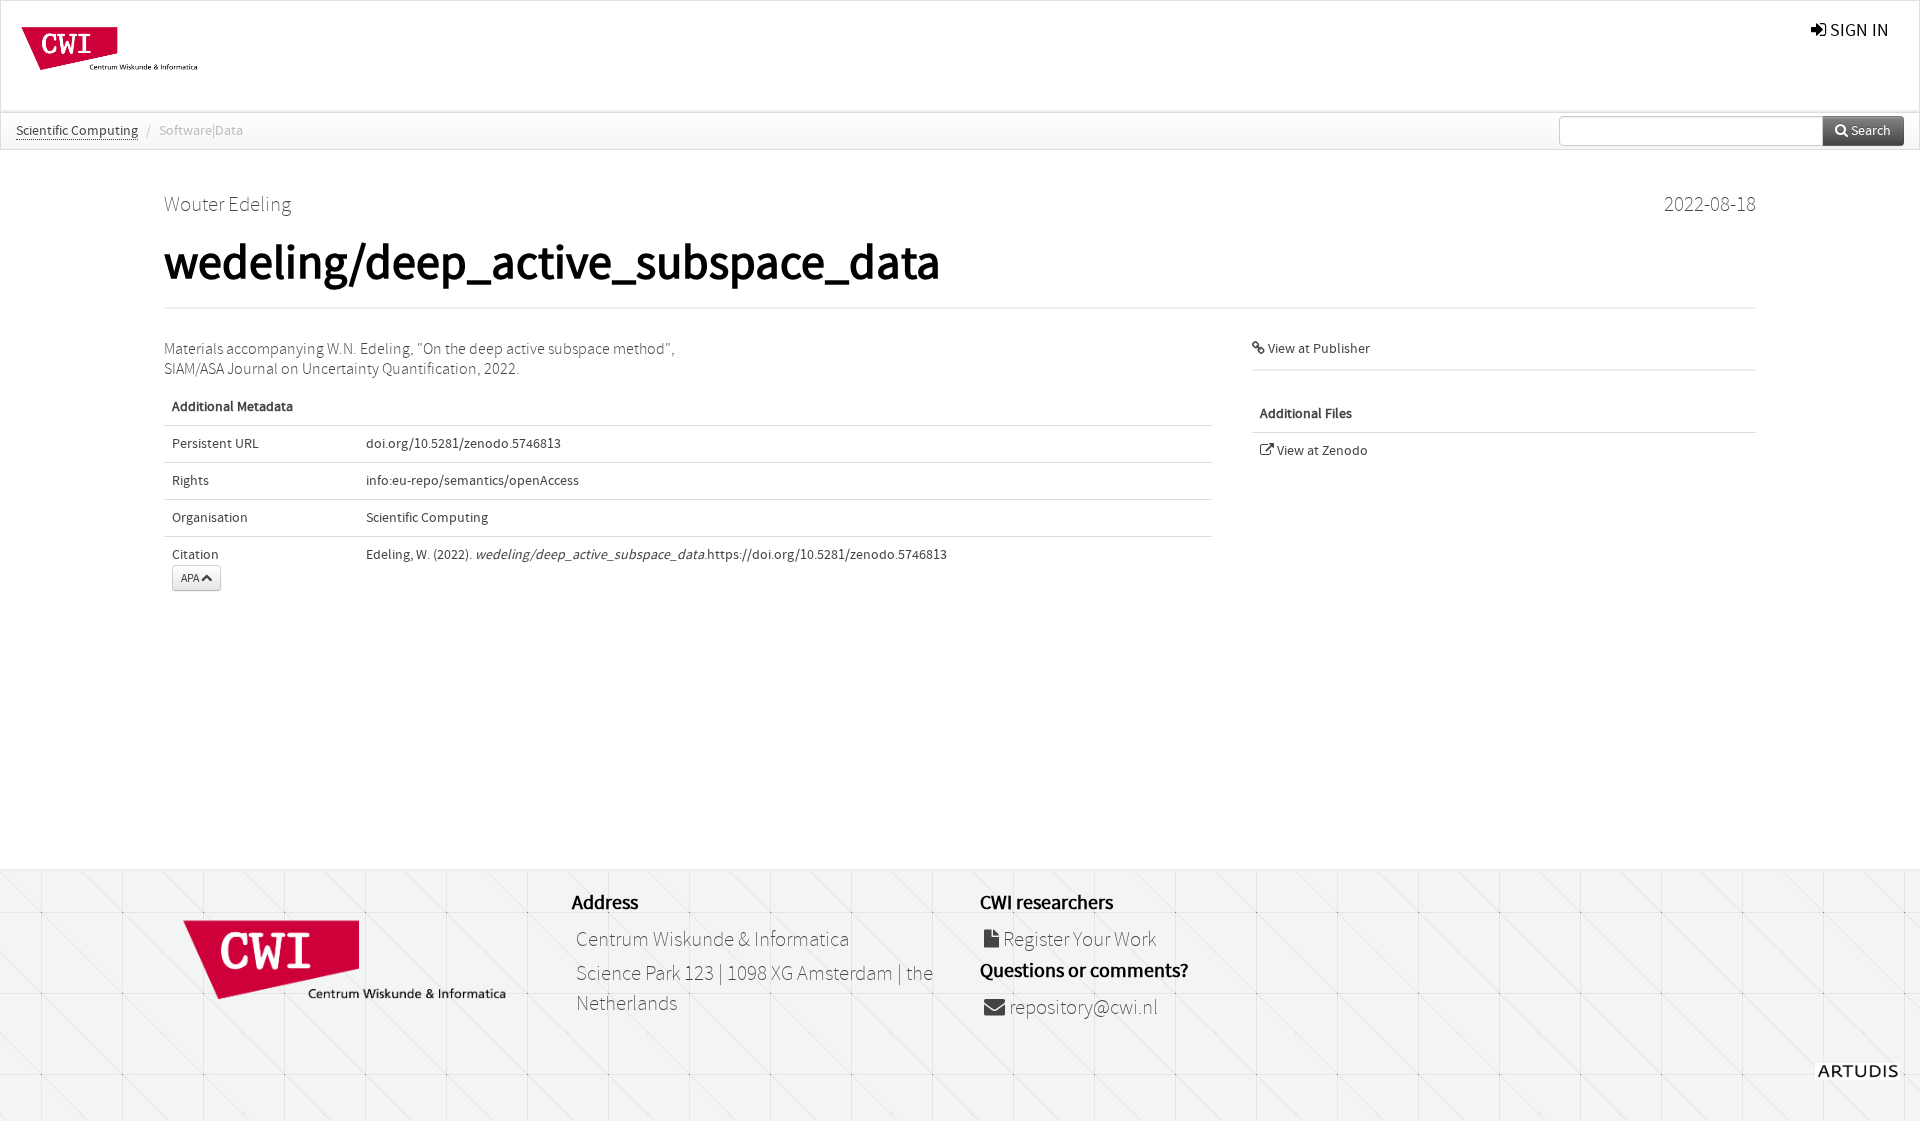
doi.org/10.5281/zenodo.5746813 (463, 444)
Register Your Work (1077, 940)
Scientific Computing (77, 131)
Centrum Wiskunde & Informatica (712, 940)
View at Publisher (1317, 349)
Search (1869, 131)
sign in (1857, 30)
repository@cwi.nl (1081, 1008)
